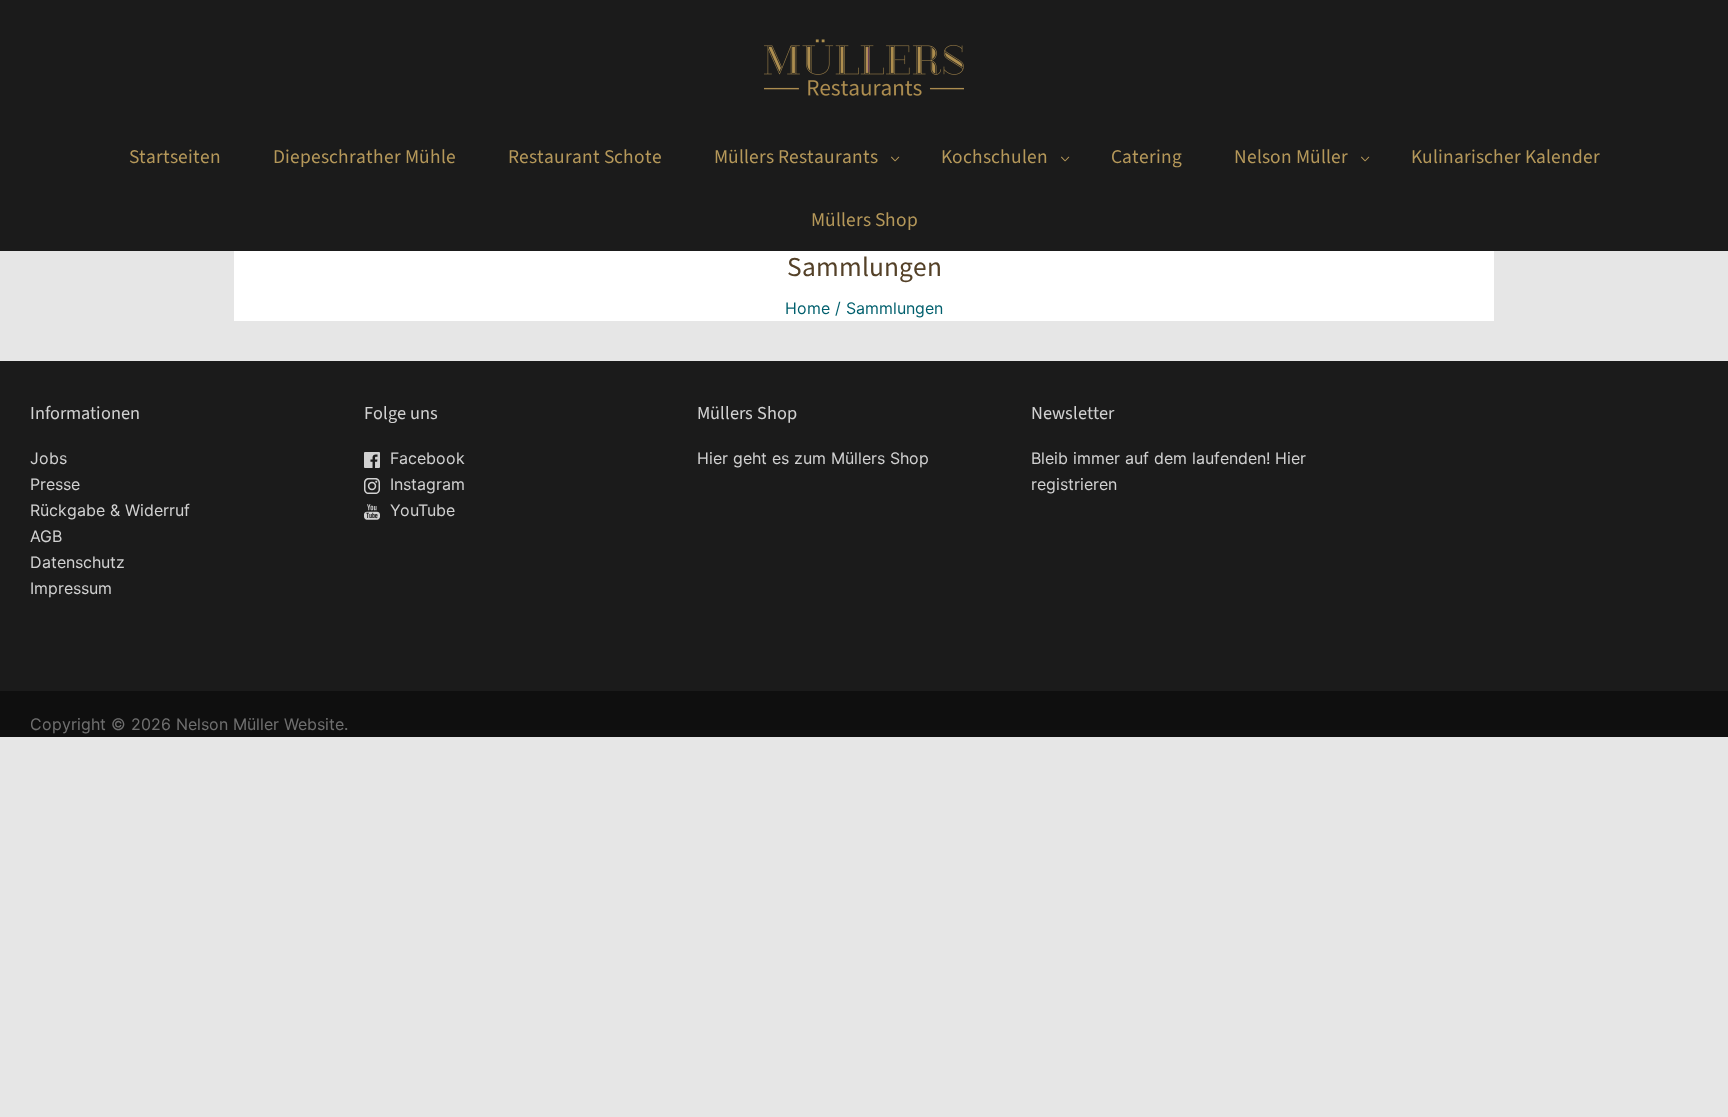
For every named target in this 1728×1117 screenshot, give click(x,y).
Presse (55, 484)
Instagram (425, 484)
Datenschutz (77, 562)
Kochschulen (994, 157)
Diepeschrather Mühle (364, 157)
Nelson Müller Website (260, 724)
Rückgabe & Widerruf (110, 510)
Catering (1146, 157)
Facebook (425, 458)
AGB (46, 536)
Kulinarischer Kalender (1505, 157)
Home (807, 308)
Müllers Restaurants (796, 157)
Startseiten (175, 157)
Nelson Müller (1291, 157)
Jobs (48, 458)
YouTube (420, 510)
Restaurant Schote (585, 157)
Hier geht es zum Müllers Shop (813, 458)
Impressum (71, 588)
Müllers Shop (864, 220)
